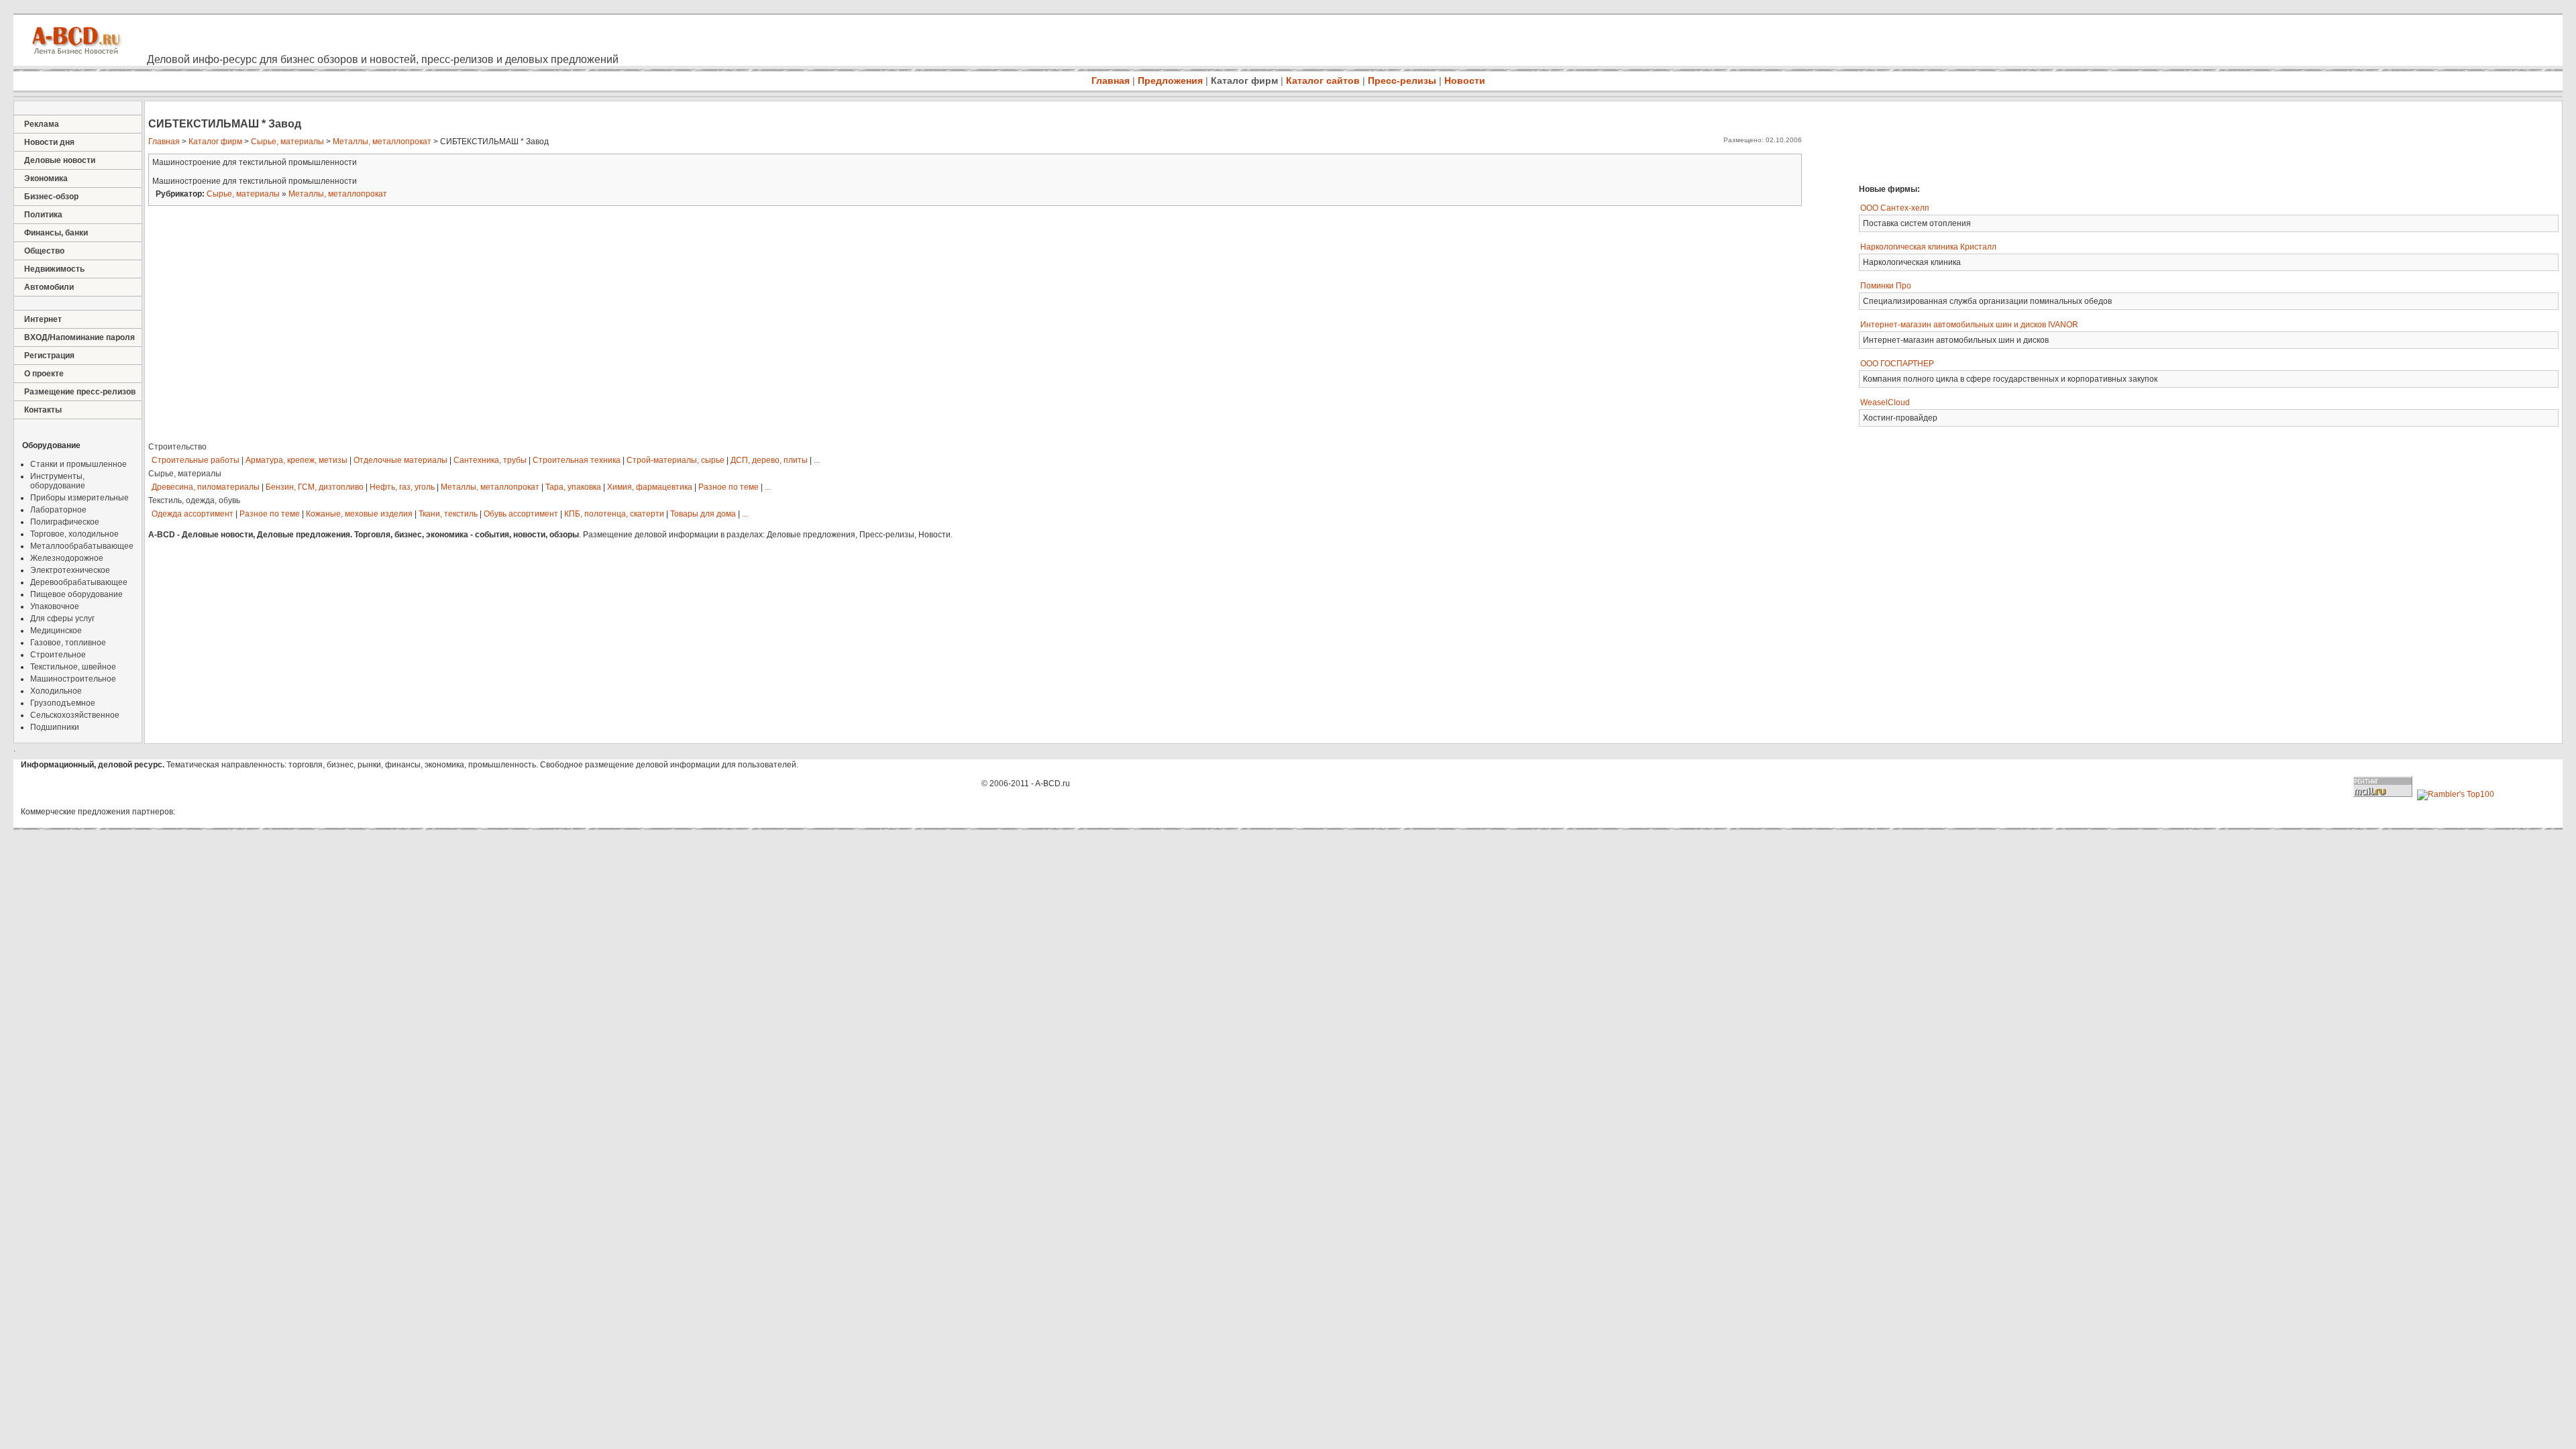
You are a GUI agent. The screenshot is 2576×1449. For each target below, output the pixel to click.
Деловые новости (60, 160)
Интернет (43, 319)
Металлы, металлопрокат (382, 142)
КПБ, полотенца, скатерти (614, 514)
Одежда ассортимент (193, 514)
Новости (1465, 80)
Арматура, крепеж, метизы (297, 460)
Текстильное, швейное (73, 667)
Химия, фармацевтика (650, 487)
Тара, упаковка (573, 487)
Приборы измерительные (79, 498)
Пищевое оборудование (76, 594)
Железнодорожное (67, 558)
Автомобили (49, 287)
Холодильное (56, 691)
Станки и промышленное (78, 464)
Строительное (58, 655)
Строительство (177, 447)
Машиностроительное (73, 679)
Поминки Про (1886, 286)
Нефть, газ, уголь (402, 487)
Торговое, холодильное (74, 534)
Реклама (42, 124)
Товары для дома (703, 514)
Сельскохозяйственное (75, 715)
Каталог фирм (1244, 80)
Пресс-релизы (1402, 80)
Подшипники (55, 727)
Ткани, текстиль (448, 514)
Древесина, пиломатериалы (206, 487)
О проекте (44, 374)
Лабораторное (58, 510)
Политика (43, 215)
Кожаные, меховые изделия (359, 514)
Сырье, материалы (287, 142)
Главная (1111, 80)
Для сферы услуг (62, 619)
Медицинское (56, 631)
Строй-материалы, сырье (676, 460)
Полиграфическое (65, 522)
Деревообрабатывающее (79, 582)
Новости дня (49, 142)
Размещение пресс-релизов (80, 392)
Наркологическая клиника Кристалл (1928, 247)
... (817, 460)
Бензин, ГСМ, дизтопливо (315, 487)
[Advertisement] (2049, 141)
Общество (44, 251)
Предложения (1170, 80)
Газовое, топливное (68, 643)
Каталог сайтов (1323, 80)
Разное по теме (729, 487)
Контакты (43, 410)
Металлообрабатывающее (82, 546)
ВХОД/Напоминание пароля (79, 337)
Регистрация (49, 356)
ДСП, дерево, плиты (769, 460)
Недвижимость (54, 269)
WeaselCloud (1885, 402)
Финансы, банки (56, 233)
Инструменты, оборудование (58, 481)
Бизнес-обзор (51, 197)
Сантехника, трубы (490, 460)
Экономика (46, 178)
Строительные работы (196, 460)
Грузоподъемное (63, 703)
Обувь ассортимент (521, 514)
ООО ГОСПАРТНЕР (1897, 364)
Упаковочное (55, 606)
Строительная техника (577, 460)
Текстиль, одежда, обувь (194, 500)
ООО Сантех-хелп (1895, 208)
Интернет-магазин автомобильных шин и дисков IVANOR (1969, 325)
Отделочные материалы (400, 460)
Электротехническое (70, 570)
